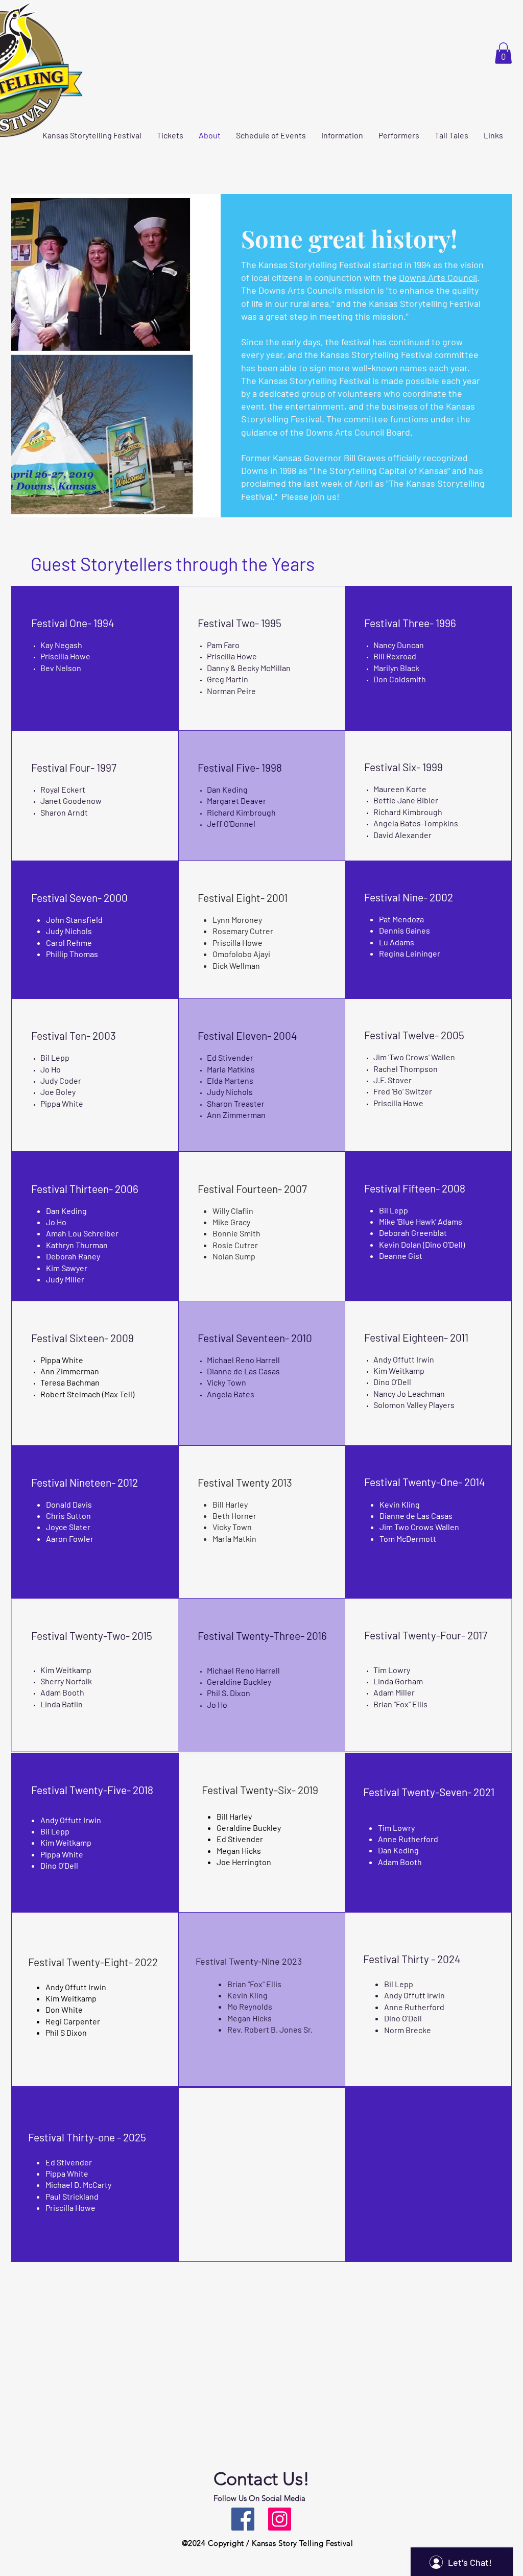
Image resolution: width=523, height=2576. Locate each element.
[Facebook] (243, 2519)
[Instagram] (280, 2519)
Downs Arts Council (438, 277)
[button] (503, 53)
